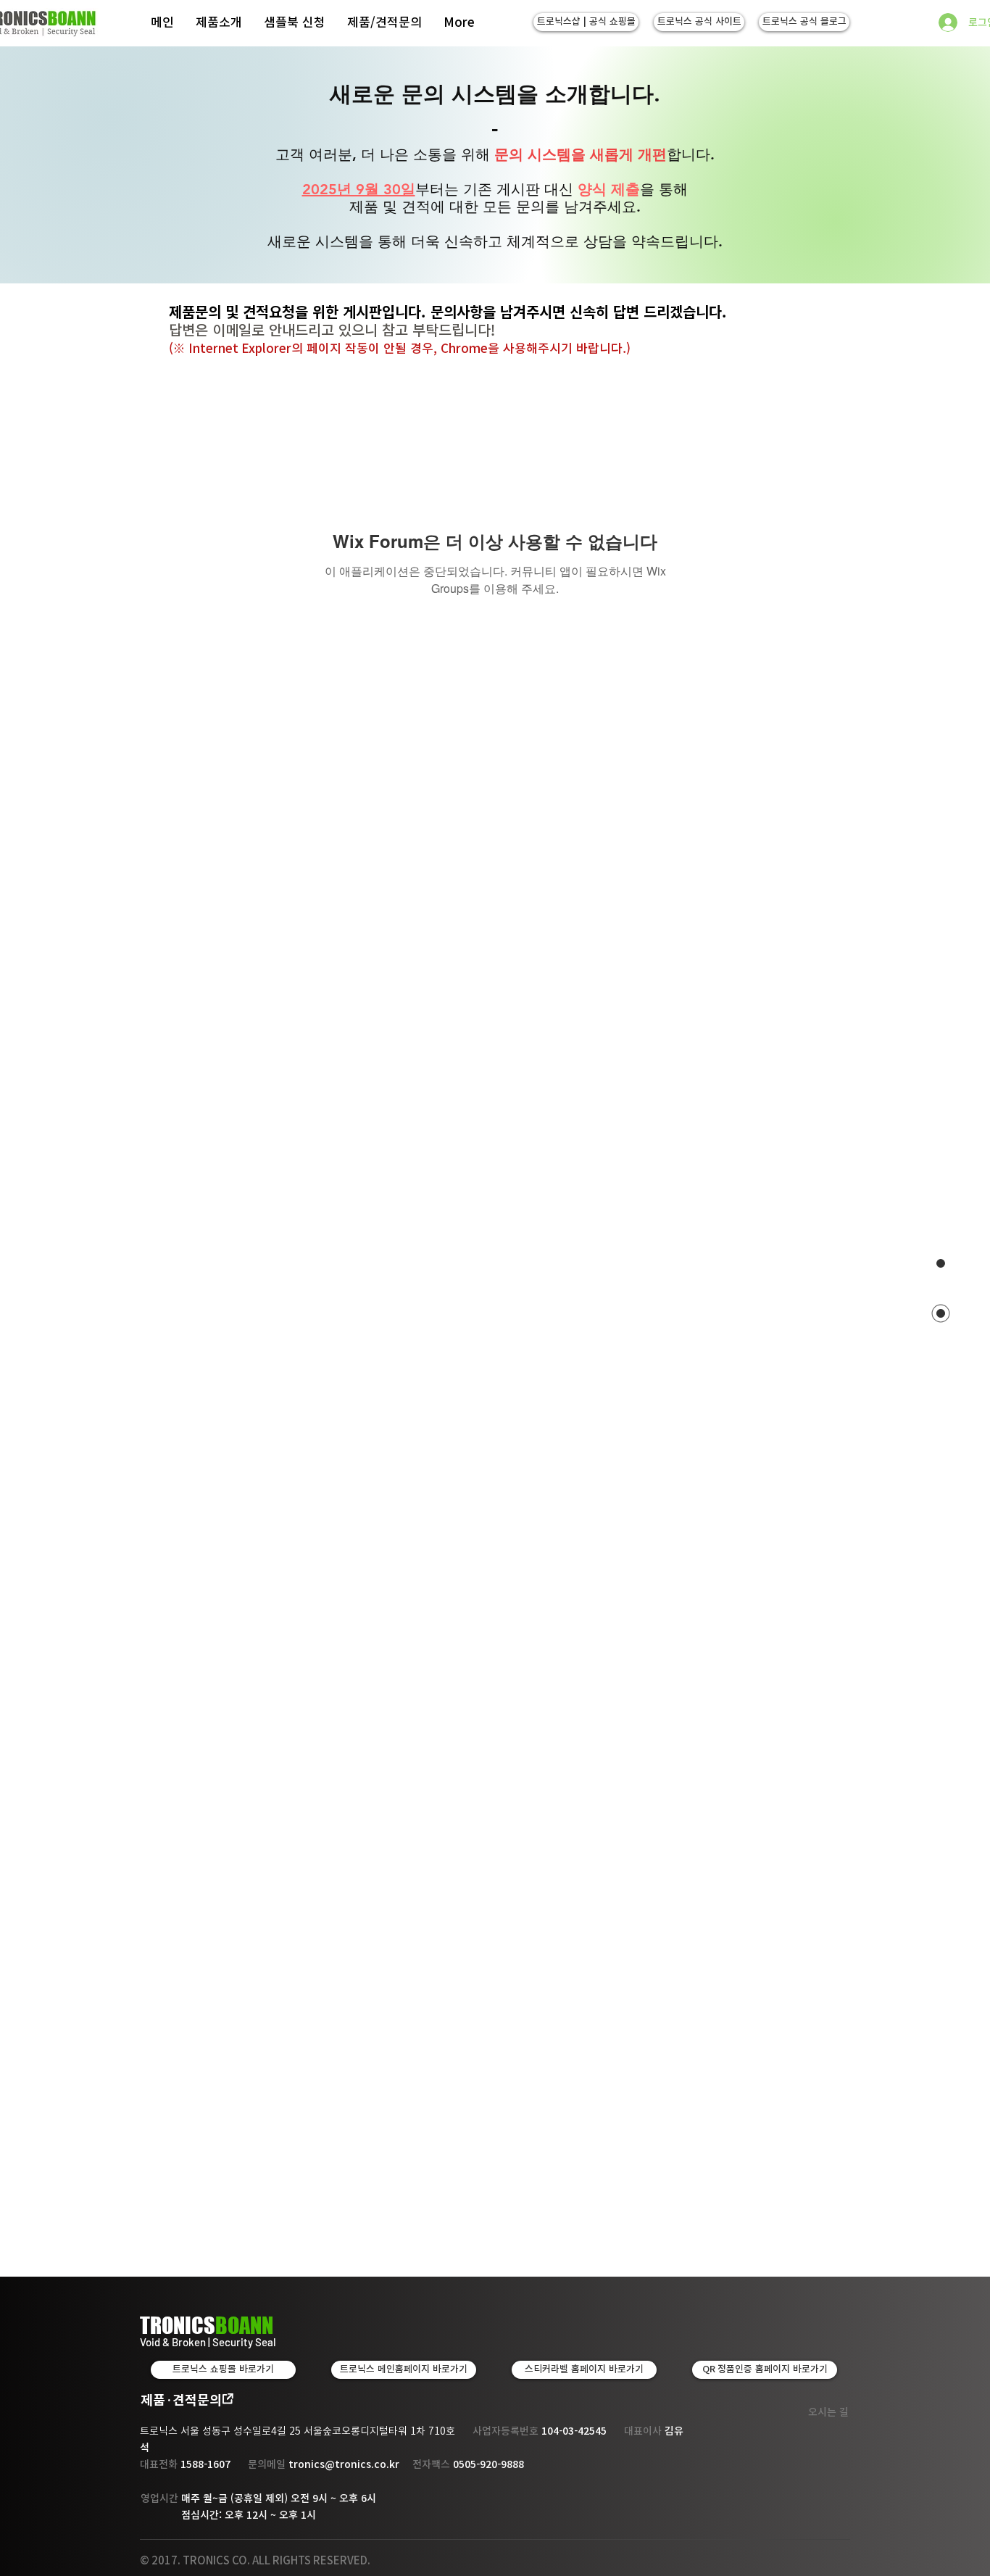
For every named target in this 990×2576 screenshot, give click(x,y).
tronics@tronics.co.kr (344, 2464)
